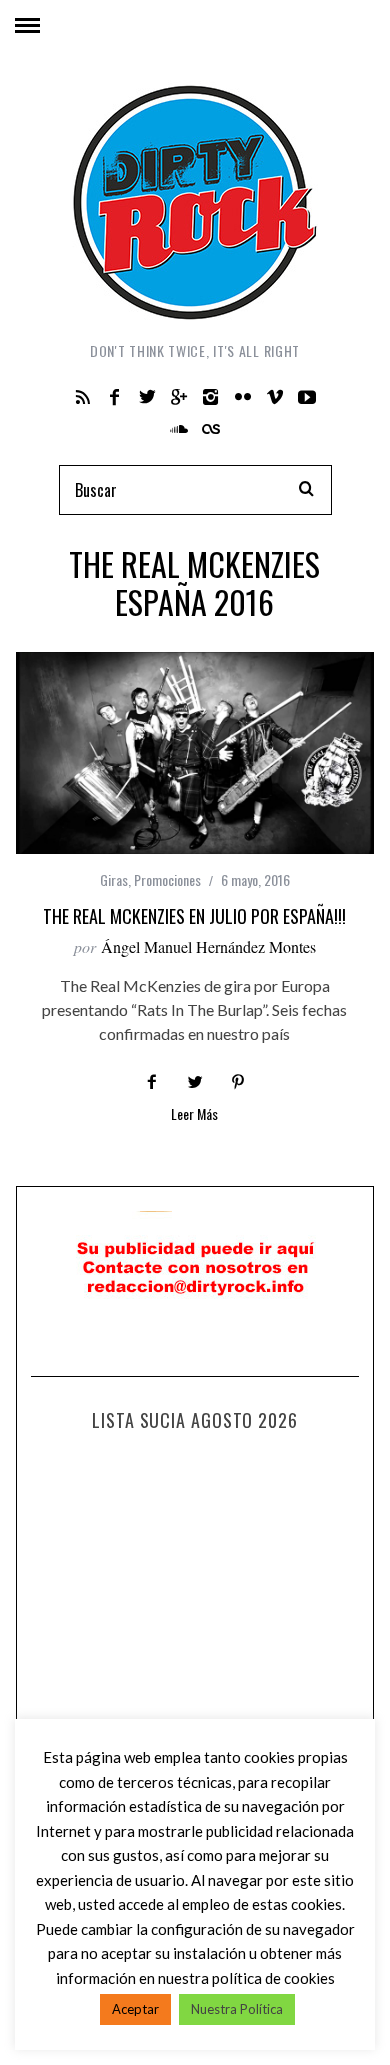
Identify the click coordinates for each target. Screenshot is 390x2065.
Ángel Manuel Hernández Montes (208, 946)
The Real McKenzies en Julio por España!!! (194, 916)
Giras (114, 879)
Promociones (167, 879)
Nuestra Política (237, 2009)
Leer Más (194, 1115)
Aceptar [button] (135, 2009)
